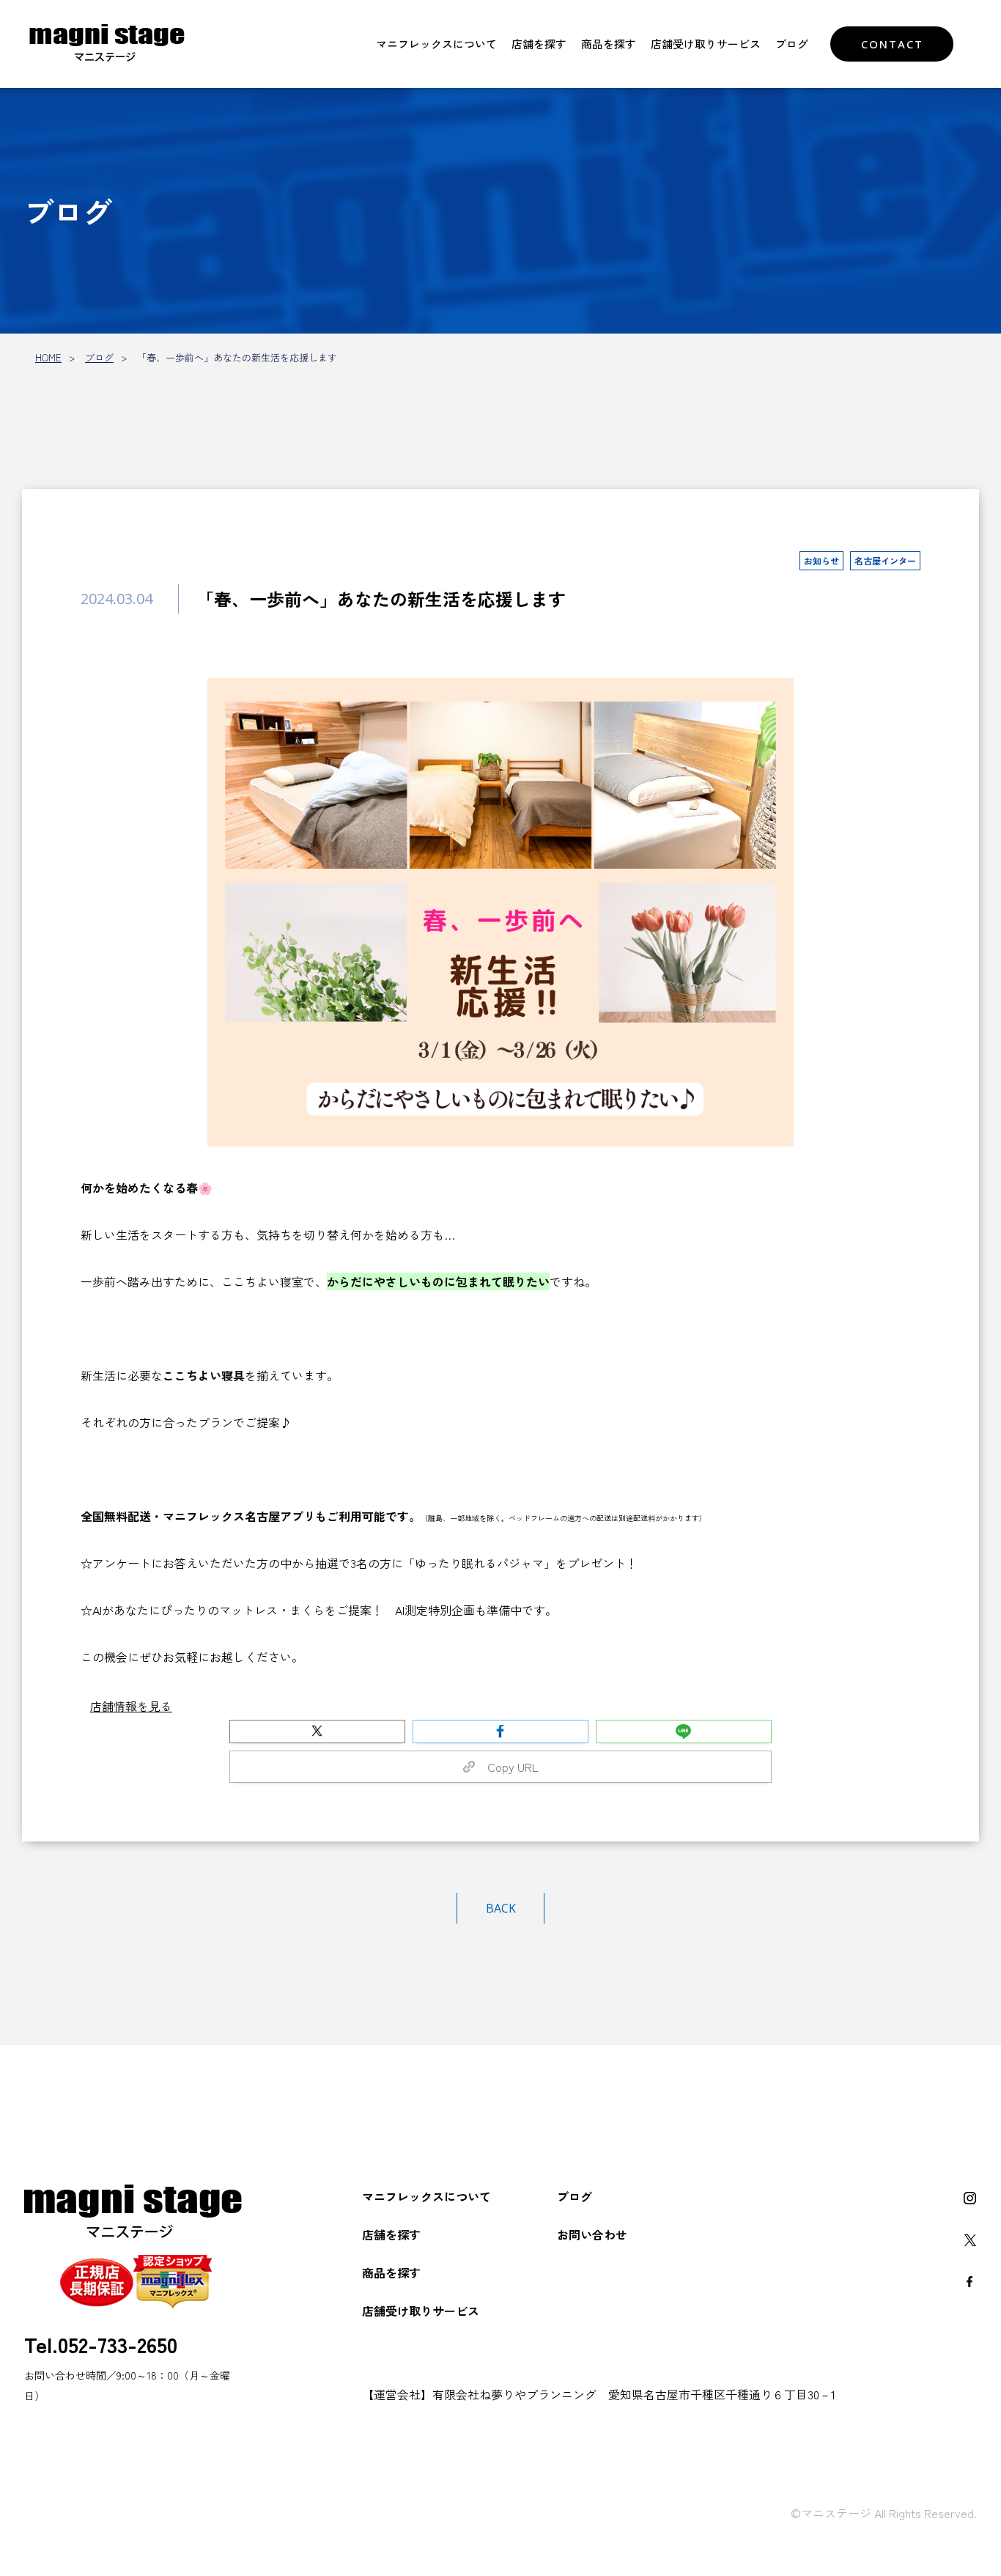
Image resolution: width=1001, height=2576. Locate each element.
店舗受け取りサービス (706, 44)
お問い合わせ (592, 2234)
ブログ (792, 44)
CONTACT (892, 44)
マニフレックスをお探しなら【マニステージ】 (107, 44)
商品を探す (609, 44)
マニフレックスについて (436, 44)
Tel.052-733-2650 (101, 2344)
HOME (48, 357)
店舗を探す (539, 44)
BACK (501, 1908)
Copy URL (507, 1767)
